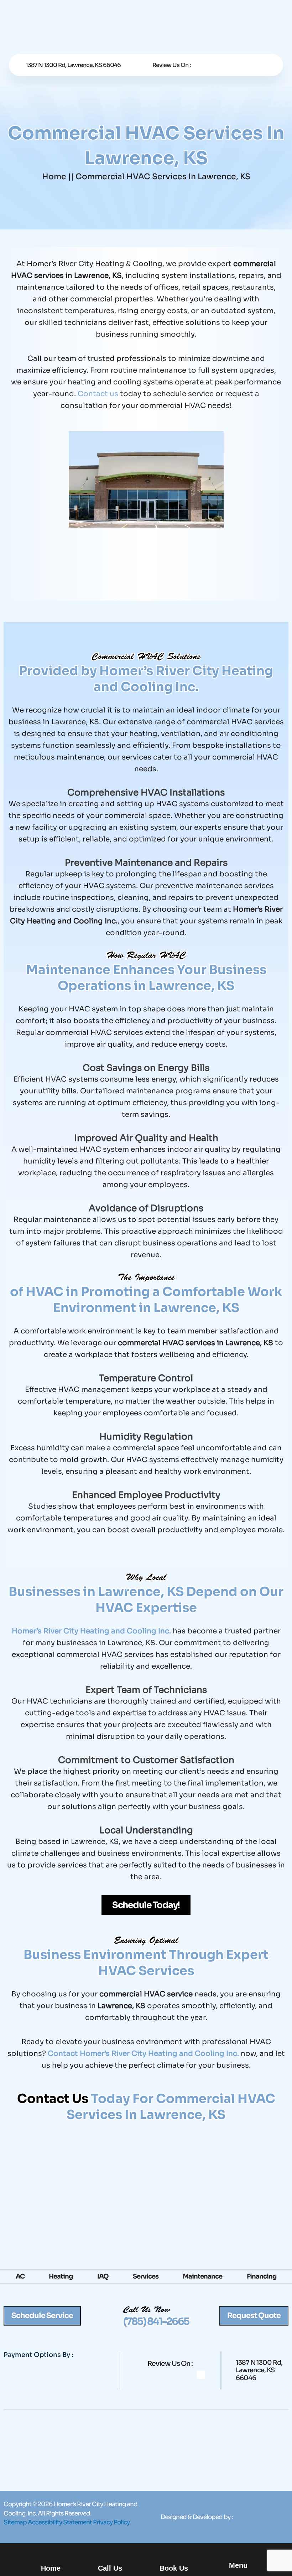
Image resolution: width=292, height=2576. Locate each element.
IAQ (103, 2276)
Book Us (174, 2568)
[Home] (51, 2551)
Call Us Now (147, 2311)
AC (20, 2276)
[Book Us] (174, 2551)
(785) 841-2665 (156, 2321)
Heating (61, 2276)
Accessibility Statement (60, 2522)
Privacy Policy (111, 2522)
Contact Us (53, 2099)
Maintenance (202, 2276)
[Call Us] (110, 2551)
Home (54, 177)
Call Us (110, 2568)
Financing (262, 2276)
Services (146, 2276)
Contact (64, 2054)
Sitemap (15, 2522)
